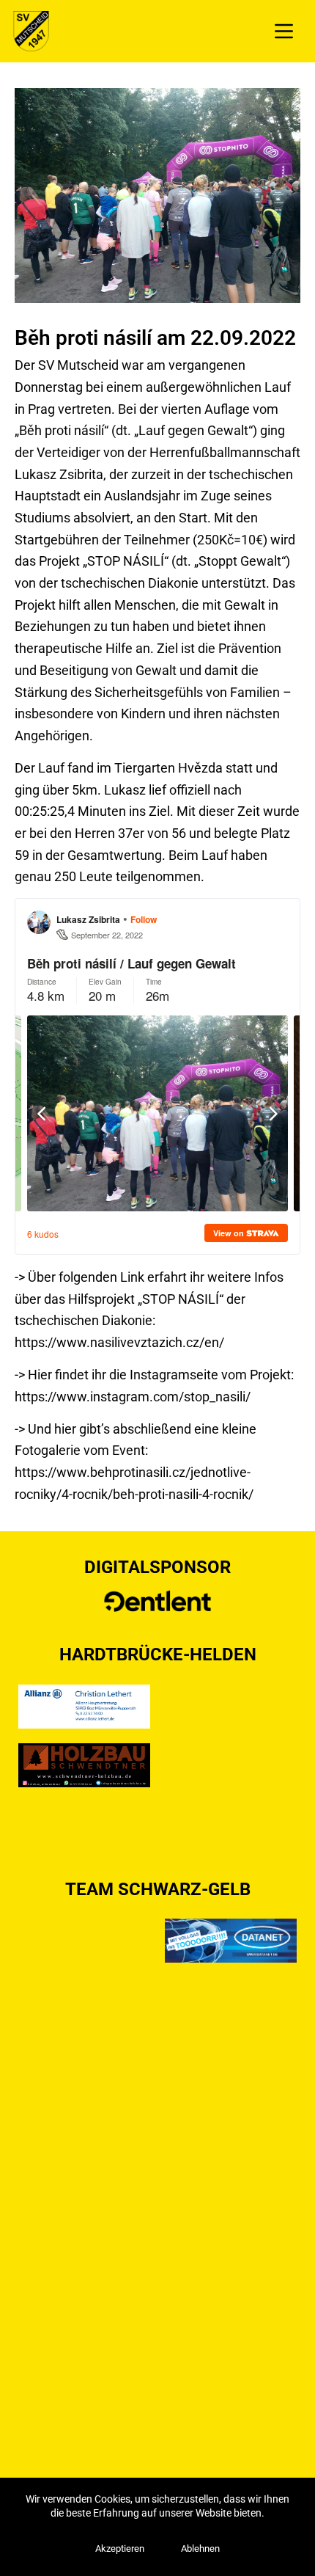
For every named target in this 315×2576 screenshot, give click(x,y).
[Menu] (284, 31)
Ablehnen (200, 2548)
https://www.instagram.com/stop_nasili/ (133, 1397)
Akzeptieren (120, 2548)
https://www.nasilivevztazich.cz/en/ (121, 1342)
